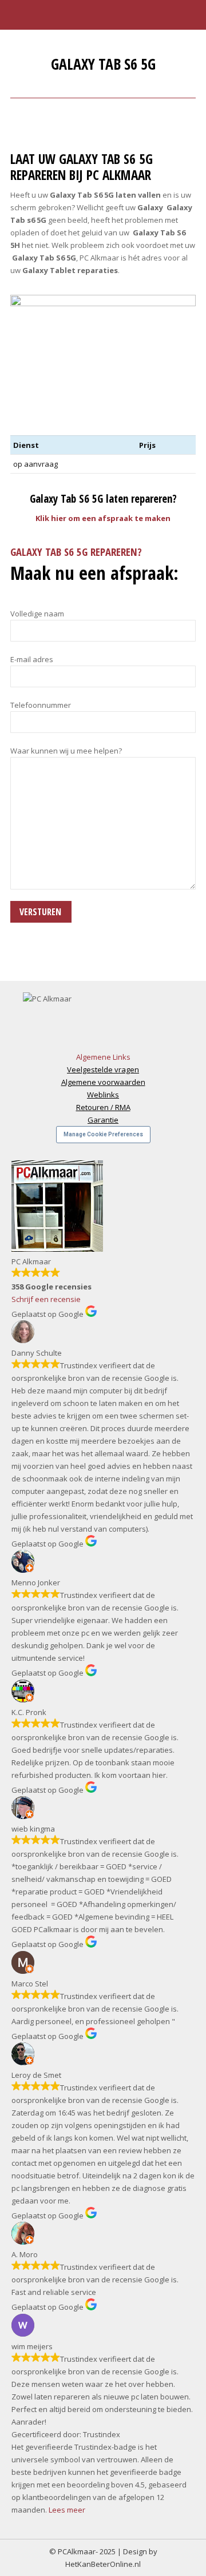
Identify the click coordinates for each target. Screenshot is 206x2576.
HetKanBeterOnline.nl (103, 2564)
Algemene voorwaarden (103, 1082)
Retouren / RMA (103, 1107)
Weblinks (103, 1095)
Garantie (103, 1120)
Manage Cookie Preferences (103, 1134)
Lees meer (67, 2510)
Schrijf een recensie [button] (46, 1299)
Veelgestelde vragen (103, 1069)
